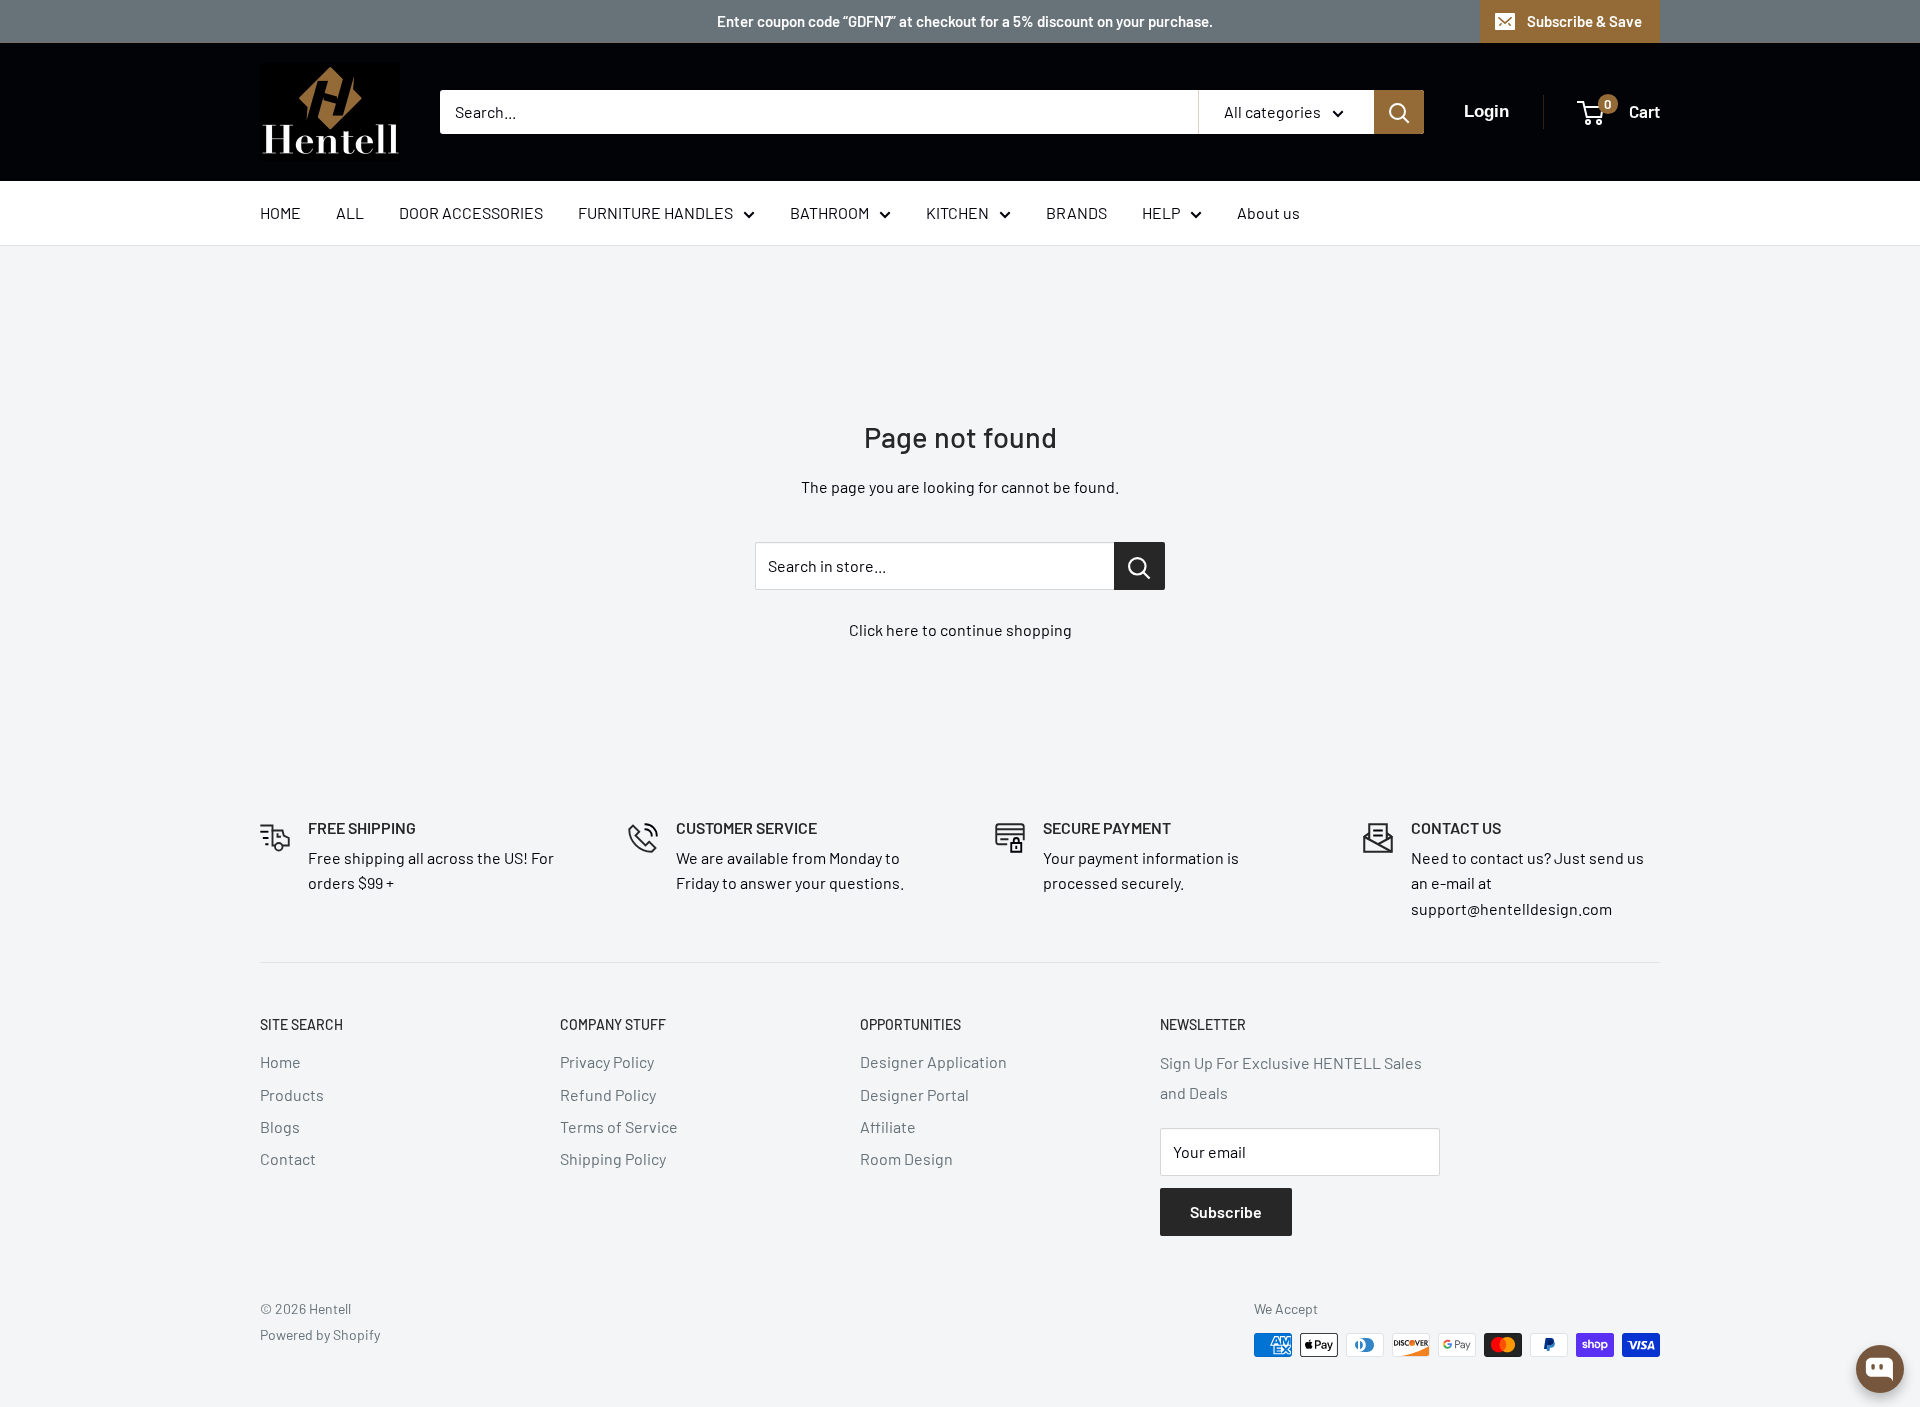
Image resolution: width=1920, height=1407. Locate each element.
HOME (280, 212)
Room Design (906, 1158)
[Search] (1399, 112)
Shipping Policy (613, 1158)
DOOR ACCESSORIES (471, 212)
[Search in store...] (1139, 566)
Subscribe (1226, 1211)
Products (292, 1094)
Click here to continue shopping (960, 629)
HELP (1161, 212)
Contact (288, 1158)
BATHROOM (829, 212)
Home (280, 1061)
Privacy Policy (607, 1061)
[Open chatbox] (1880, 1369)
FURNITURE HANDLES (655, 212)
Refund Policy (608, 1094)
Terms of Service (619, 1126)
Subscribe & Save (1584, 21)
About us (1268, 212)
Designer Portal (914, 1094)
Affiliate (888, 1126)
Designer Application (933, 1061)
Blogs (280, 1126)
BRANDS (1076, 212)
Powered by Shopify (320, 1334)
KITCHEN (957, 212)
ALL (350, 212)
